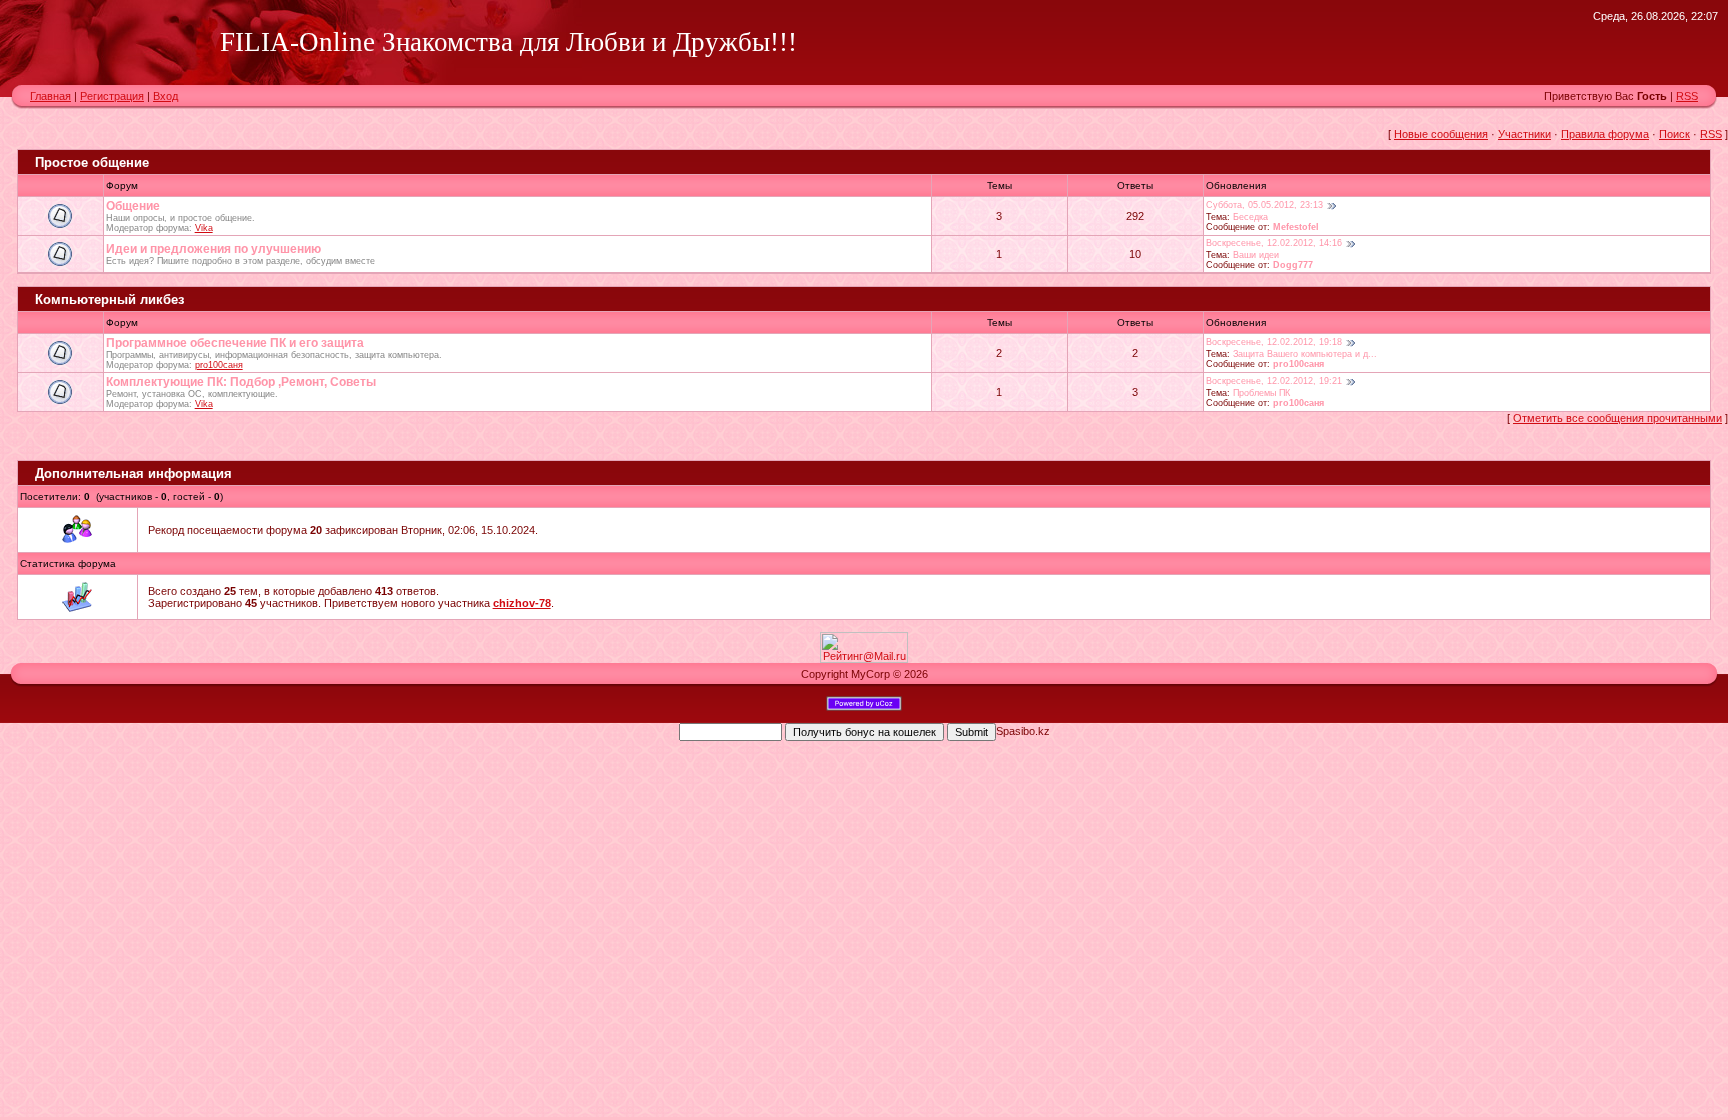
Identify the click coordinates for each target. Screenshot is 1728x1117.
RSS (1687, 96)
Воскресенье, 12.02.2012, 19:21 (1274, 381)
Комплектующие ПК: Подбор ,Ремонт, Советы (241, 382)
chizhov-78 (522, 603)
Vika (204, 228)
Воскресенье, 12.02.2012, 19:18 (1274, 342)
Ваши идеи (1256, 255)
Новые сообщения (1441, 134)
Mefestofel (1296, 227)
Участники (1524, 134)
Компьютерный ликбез (109, 299)
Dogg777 (1293, 265)
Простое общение (92, 162)
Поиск (1674, 134)
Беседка (1250, 217)
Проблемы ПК (1261, 393)
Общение (133, 206)
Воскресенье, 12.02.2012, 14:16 (1274, 243)
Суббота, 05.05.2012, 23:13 (1264, 205)
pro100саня (219, 365)
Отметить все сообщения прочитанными (1617, 418)
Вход (165, 96)
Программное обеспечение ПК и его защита (235, 343)
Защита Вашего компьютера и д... (1305, 354)
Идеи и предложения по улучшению (213, 249)
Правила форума (1605, 134)
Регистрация (112, 96)
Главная (50, 96)
